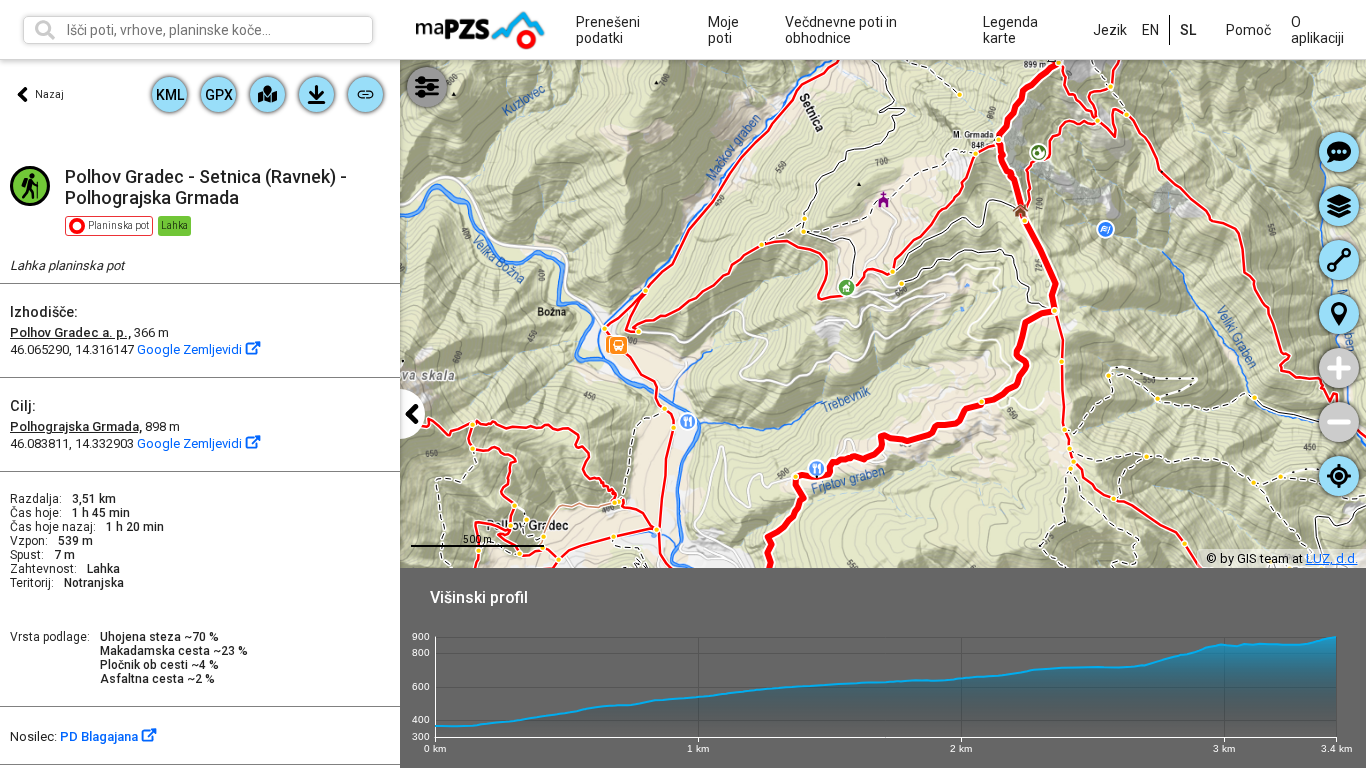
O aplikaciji (1317, 30)
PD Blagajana (100, 736)
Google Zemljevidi (191, 349)
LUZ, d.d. (1332, 558)
